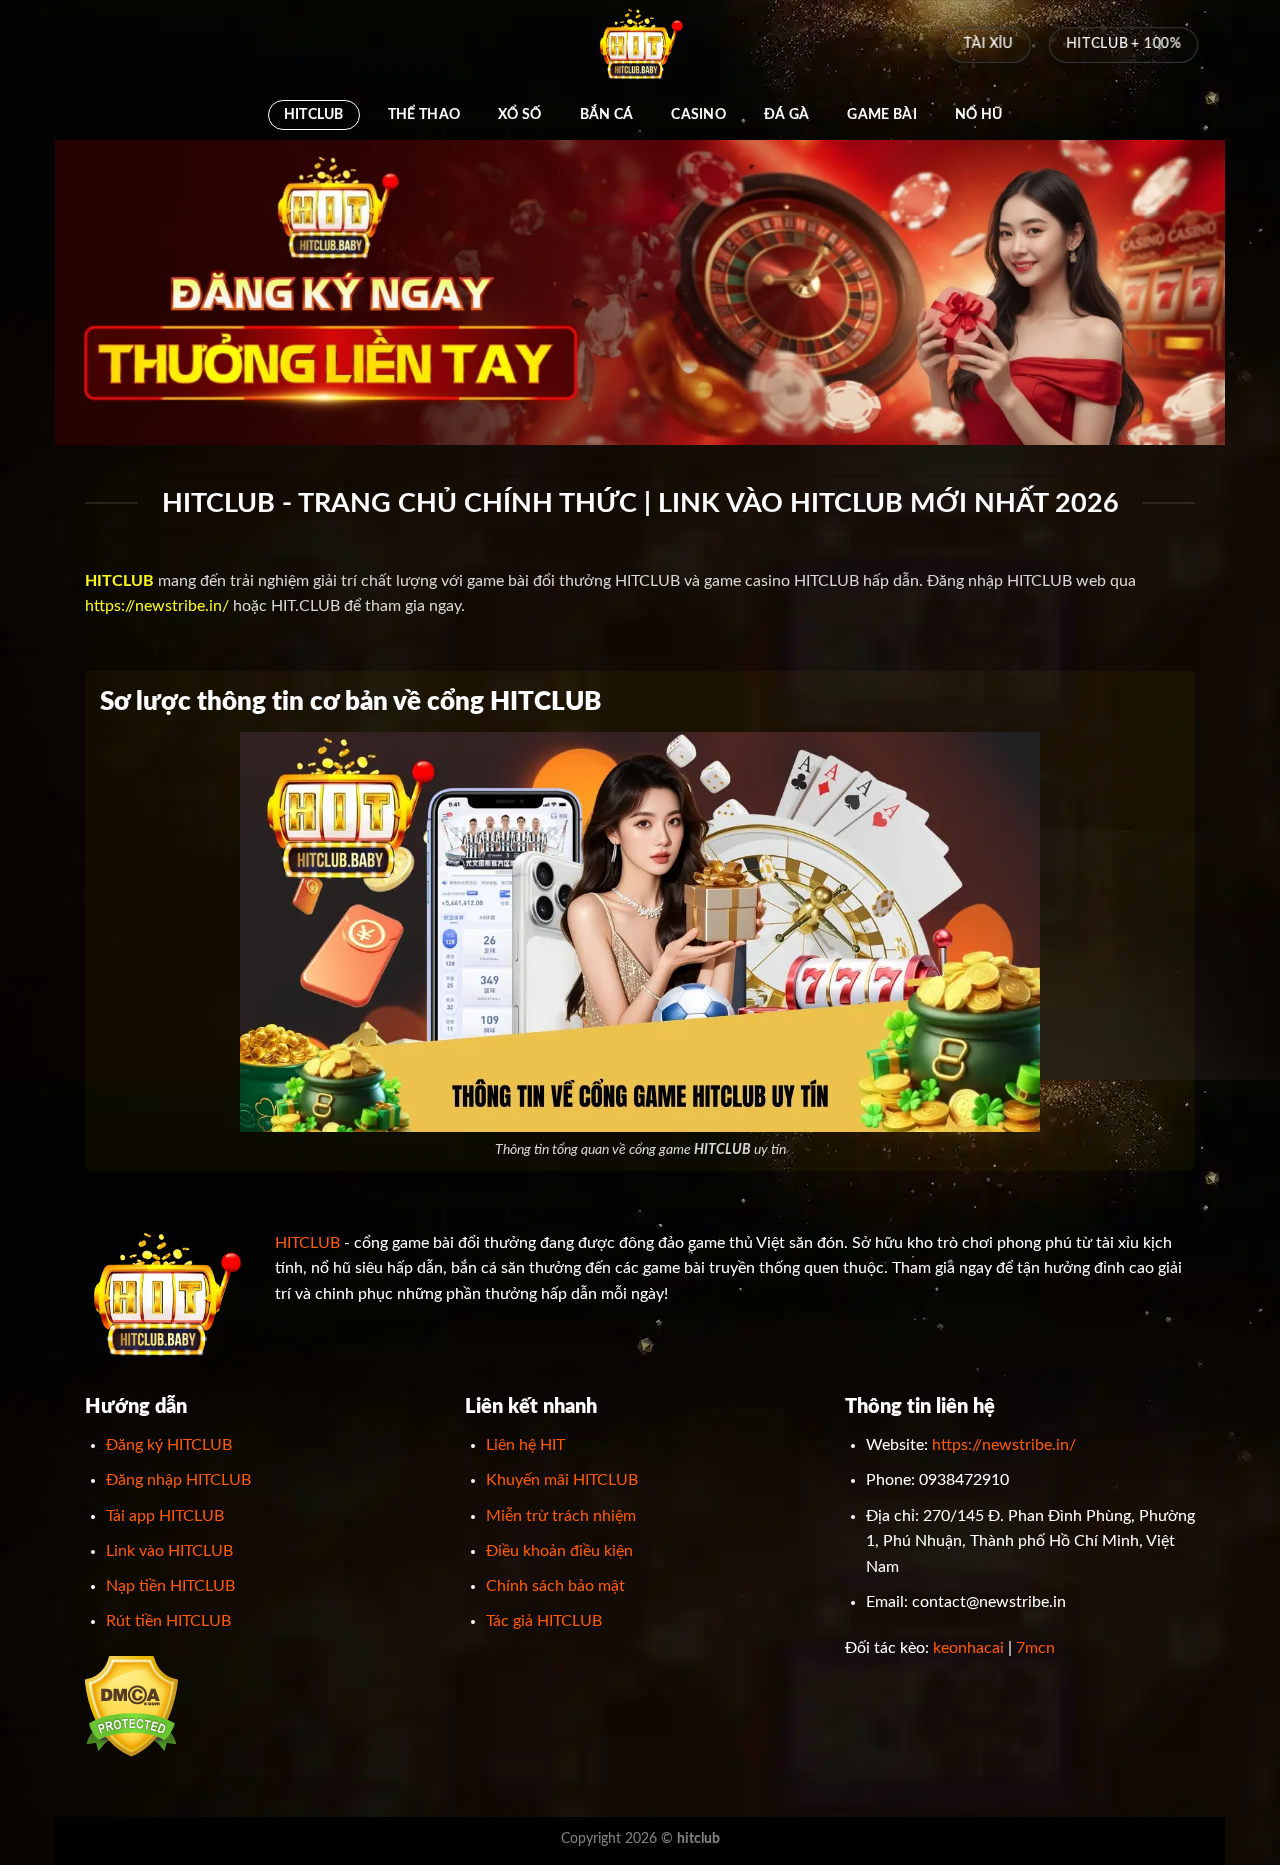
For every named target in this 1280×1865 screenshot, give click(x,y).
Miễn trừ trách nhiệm (561, 1516)
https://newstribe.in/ (157, 606)
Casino (698, 114)
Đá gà (786, 114)
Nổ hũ (978, 114)
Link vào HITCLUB (169, 1551)
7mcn (1035, 1648)
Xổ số (519, 114)
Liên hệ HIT (525, 1445)
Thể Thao (424, 114)
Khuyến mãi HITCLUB (562, 1480)
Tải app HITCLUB (165, 1516)
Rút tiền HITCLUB (168, 1621)
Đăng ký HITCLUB (169, 1445)
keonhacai (968, 1648)
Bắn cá (607, 114)
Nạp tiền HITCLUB (170, 1586)
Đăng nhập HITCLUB (178, 1480)
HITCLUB (314, 114)
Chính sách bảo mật (555, 1586)
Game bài (881, 114)
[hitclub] (640, 45)
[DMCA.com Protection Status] (131, 1705)
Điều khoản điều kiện (559, 1551)
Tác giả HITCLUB (544, 1621)
